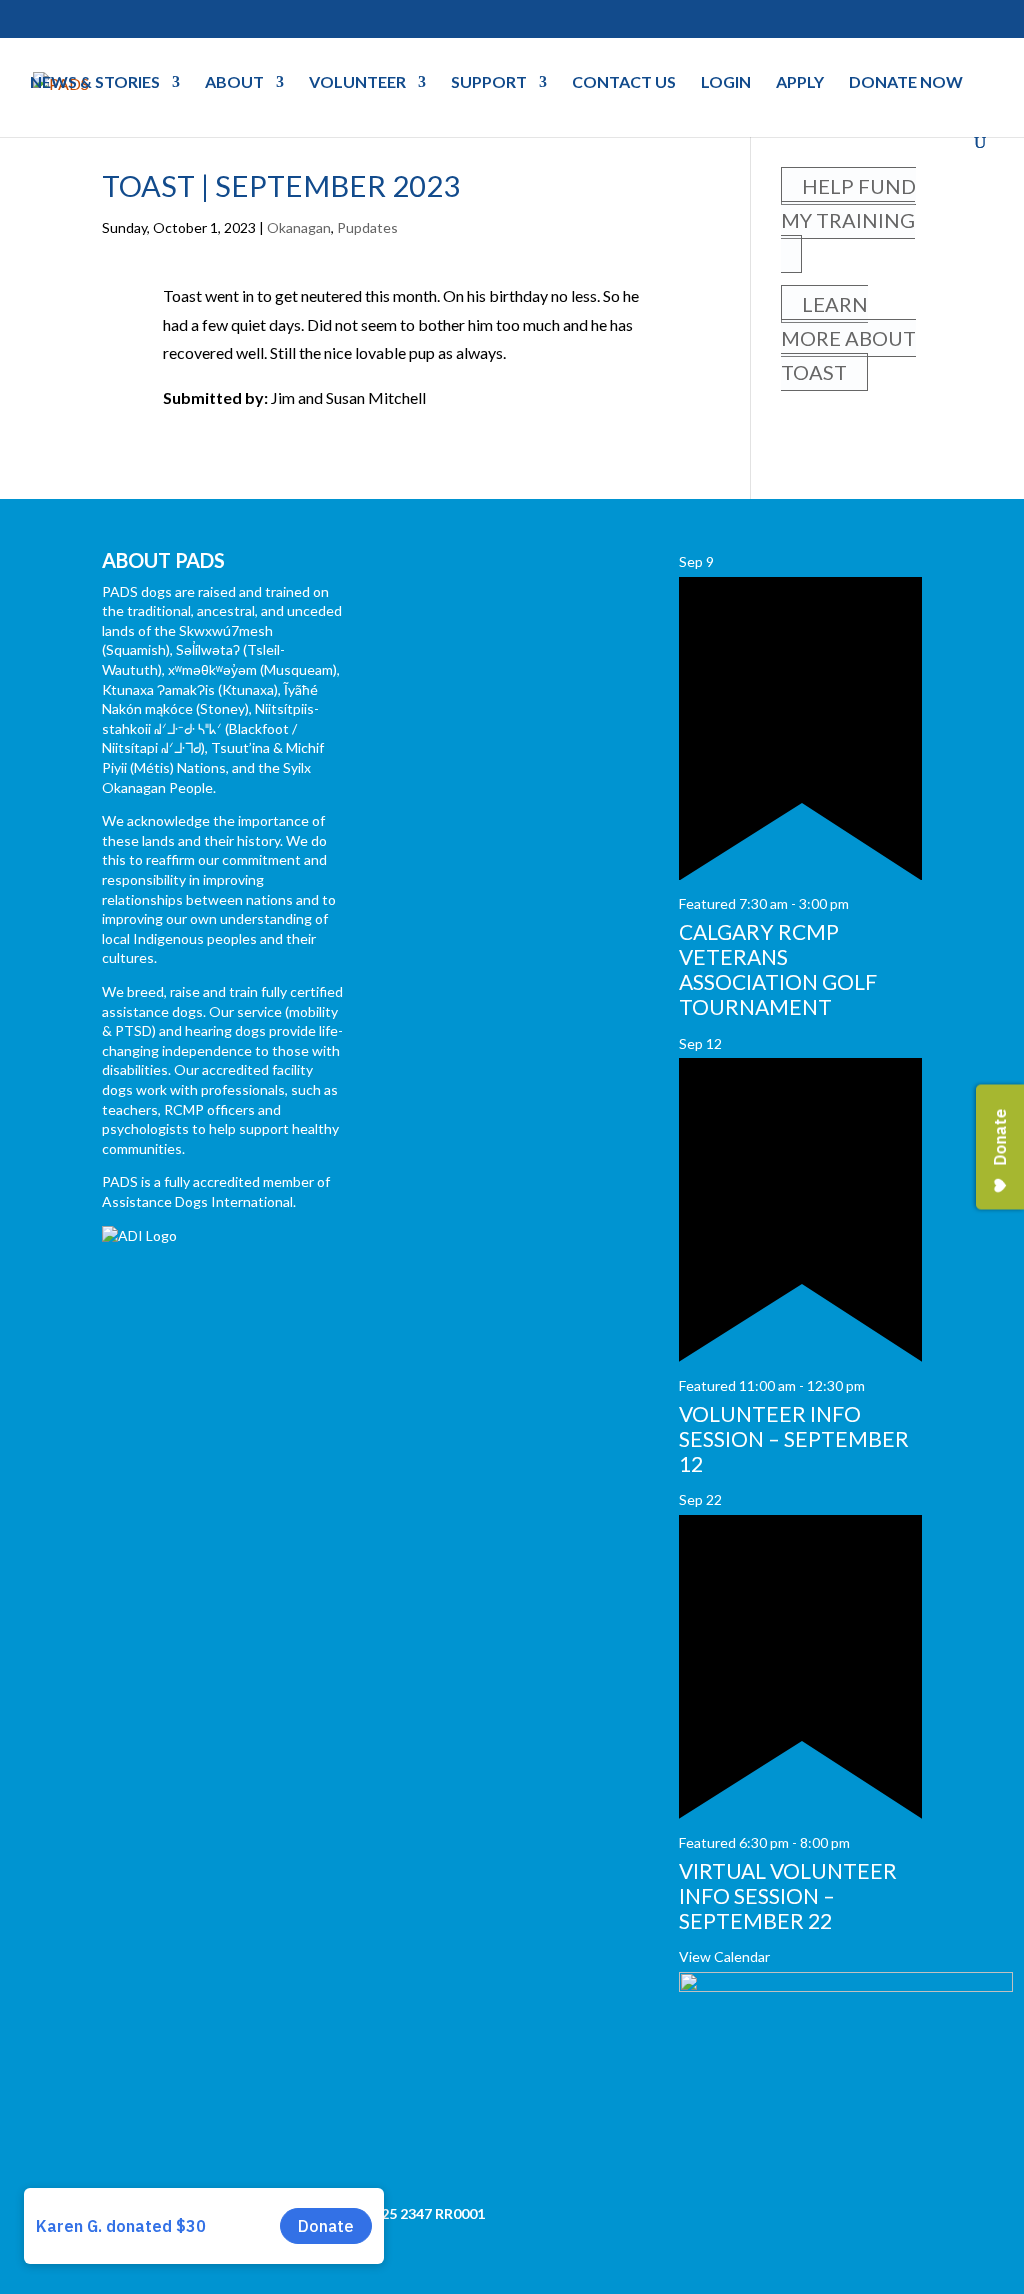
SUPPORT (489, 83)
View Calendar (724, 1956)
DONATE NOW (906, 83)
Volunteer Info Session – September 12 (794, 1438)
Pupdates (367, 227)
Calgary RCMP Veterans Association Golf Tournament (778, 969)
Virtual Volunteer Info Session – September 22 (788, 1895)
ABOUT (234, 83)
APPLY (800, 83)
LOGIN (726, 83)
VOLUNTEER (357, 83)
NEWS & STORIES (95, 83)
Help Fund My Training (848, 203)
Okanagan (299, 227)
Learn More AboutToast (848, 338)
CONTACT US (624, 83)
